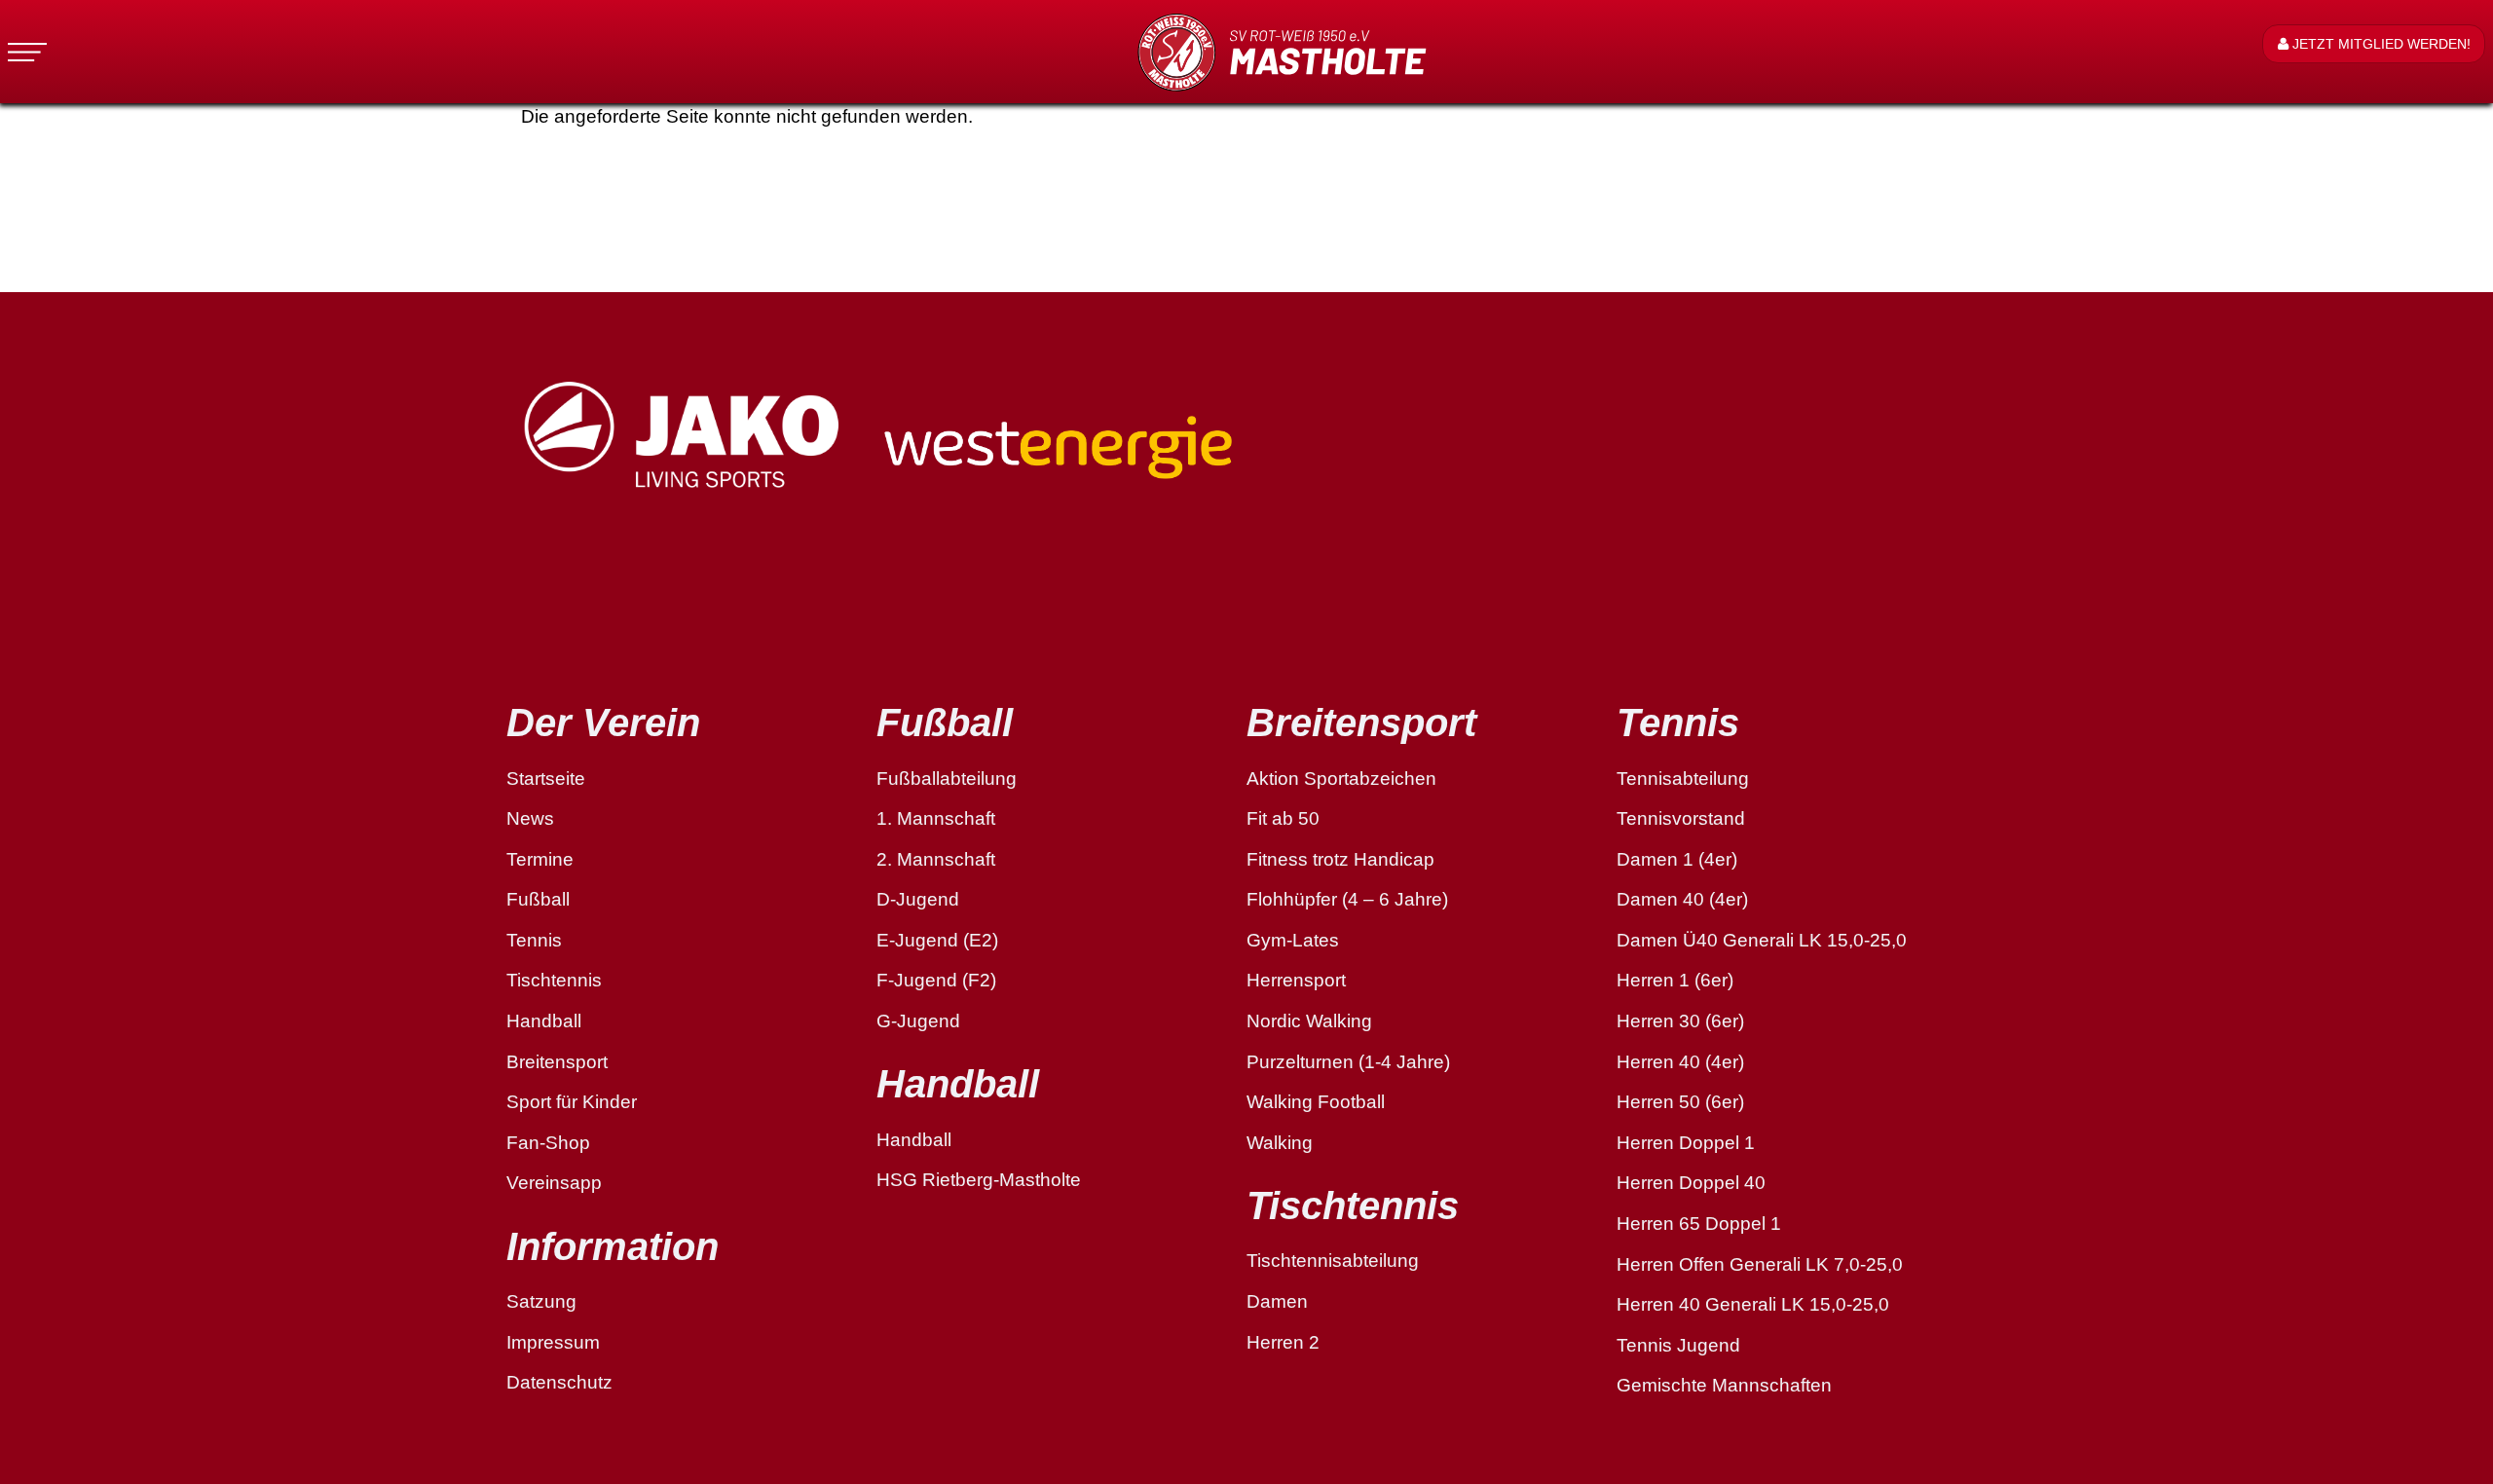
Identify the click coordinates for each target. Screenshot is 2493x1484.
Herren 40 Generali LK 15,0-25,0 (1753, 1304)
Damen (1277, 1301)
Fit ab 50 (1283, 818)
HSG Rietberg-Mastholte (979, 1180)
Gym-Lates (1293, 940)
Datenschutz (559, 1382)
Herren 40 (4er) (1680, 1062)
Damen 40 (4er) (1682, 899)
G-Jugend (918, 1021)
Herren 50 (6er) (1680, 1102)
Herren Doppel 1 (1686, 1143)
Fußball (538, 899)
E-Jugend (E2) (937, 940)
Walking (1280, 1143)
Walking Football (1316, 1102)
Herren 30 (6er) (1680, 1021)
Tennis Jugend (1678, 1345)
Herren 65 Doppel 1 (1699, 1224)
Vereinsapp (554, 1183)
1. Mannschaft (936, 818)
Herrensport (1296, 980)
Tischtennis (554, 980)
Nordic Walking (1309, 1021)
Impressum (553, 1342)
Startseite (546, 779)
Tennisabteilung (1683, 779)
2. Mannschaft (936, 859)
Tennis (534, 940)
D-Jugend (918, 899)
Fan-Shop (548, 1143)
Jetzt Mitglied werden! (2380, 44)
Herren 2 (1283, 1342)
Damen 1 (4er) (1677, 859)
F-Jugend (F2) (936, 980)
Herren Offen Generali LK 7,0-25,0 (1760, 1264)
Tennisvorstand (1681, 818)
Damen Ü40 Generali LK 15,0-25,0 (1762, 940)
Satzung (541, 1301)
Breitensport (557, 1062)
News (530, 818)
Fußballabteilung (947, 779)
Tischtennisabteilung (1333, 1261)
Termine (540, 859)
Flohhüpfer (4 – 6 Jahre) (1347, 899)
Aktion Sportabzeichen (1341, 779)
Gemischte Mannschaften (1724, 1385)
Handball (544, 1021)
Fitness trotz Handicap (1340, 859)
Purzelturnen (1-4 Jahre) (1348, 1062)
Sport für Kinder (572, 1102)
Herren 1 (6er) (1675, 980)
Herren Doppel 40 (1691, 1183)
